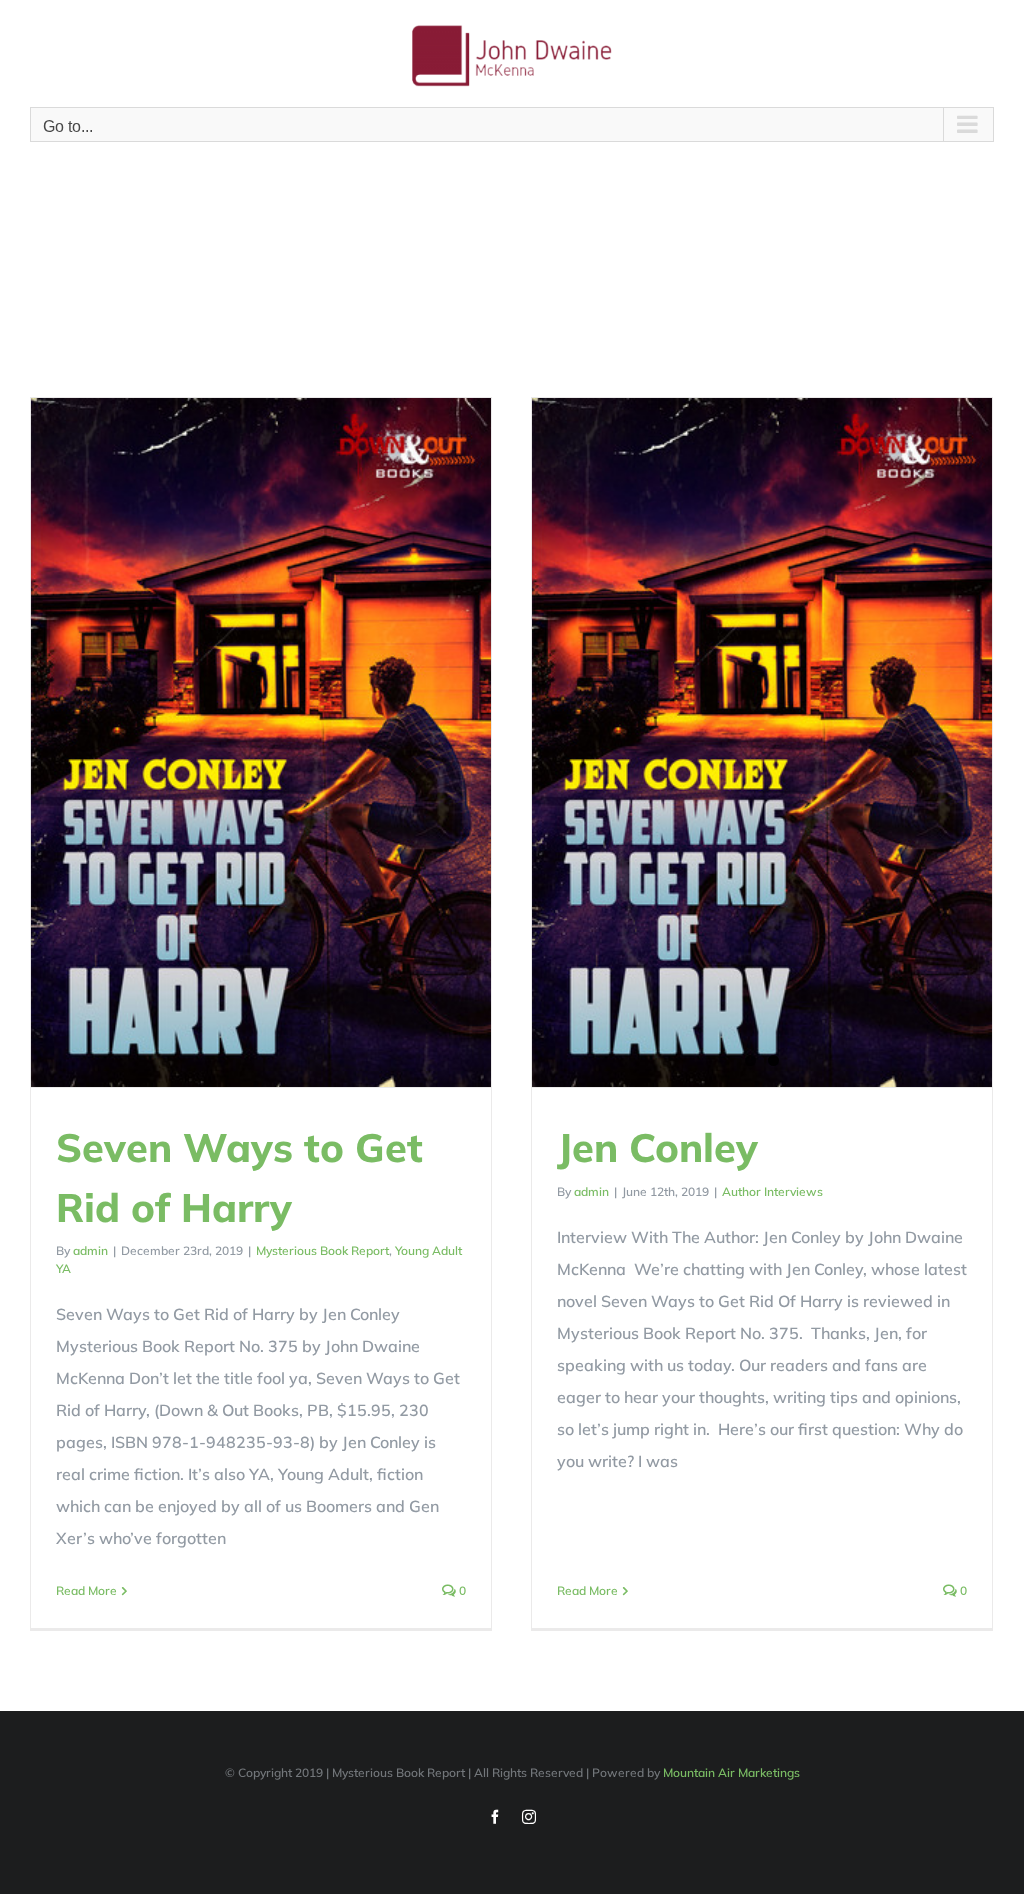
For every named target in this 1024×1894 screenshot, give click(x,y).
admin (90, 1250)
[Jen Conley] (762, 742)
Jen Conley (657, 1147)
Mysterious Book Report (322, 1250)
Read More (86, 1590)
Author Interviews (772, 1191)
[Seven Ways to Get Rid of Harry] (261, 742)
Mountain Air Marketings (731, 1772)
